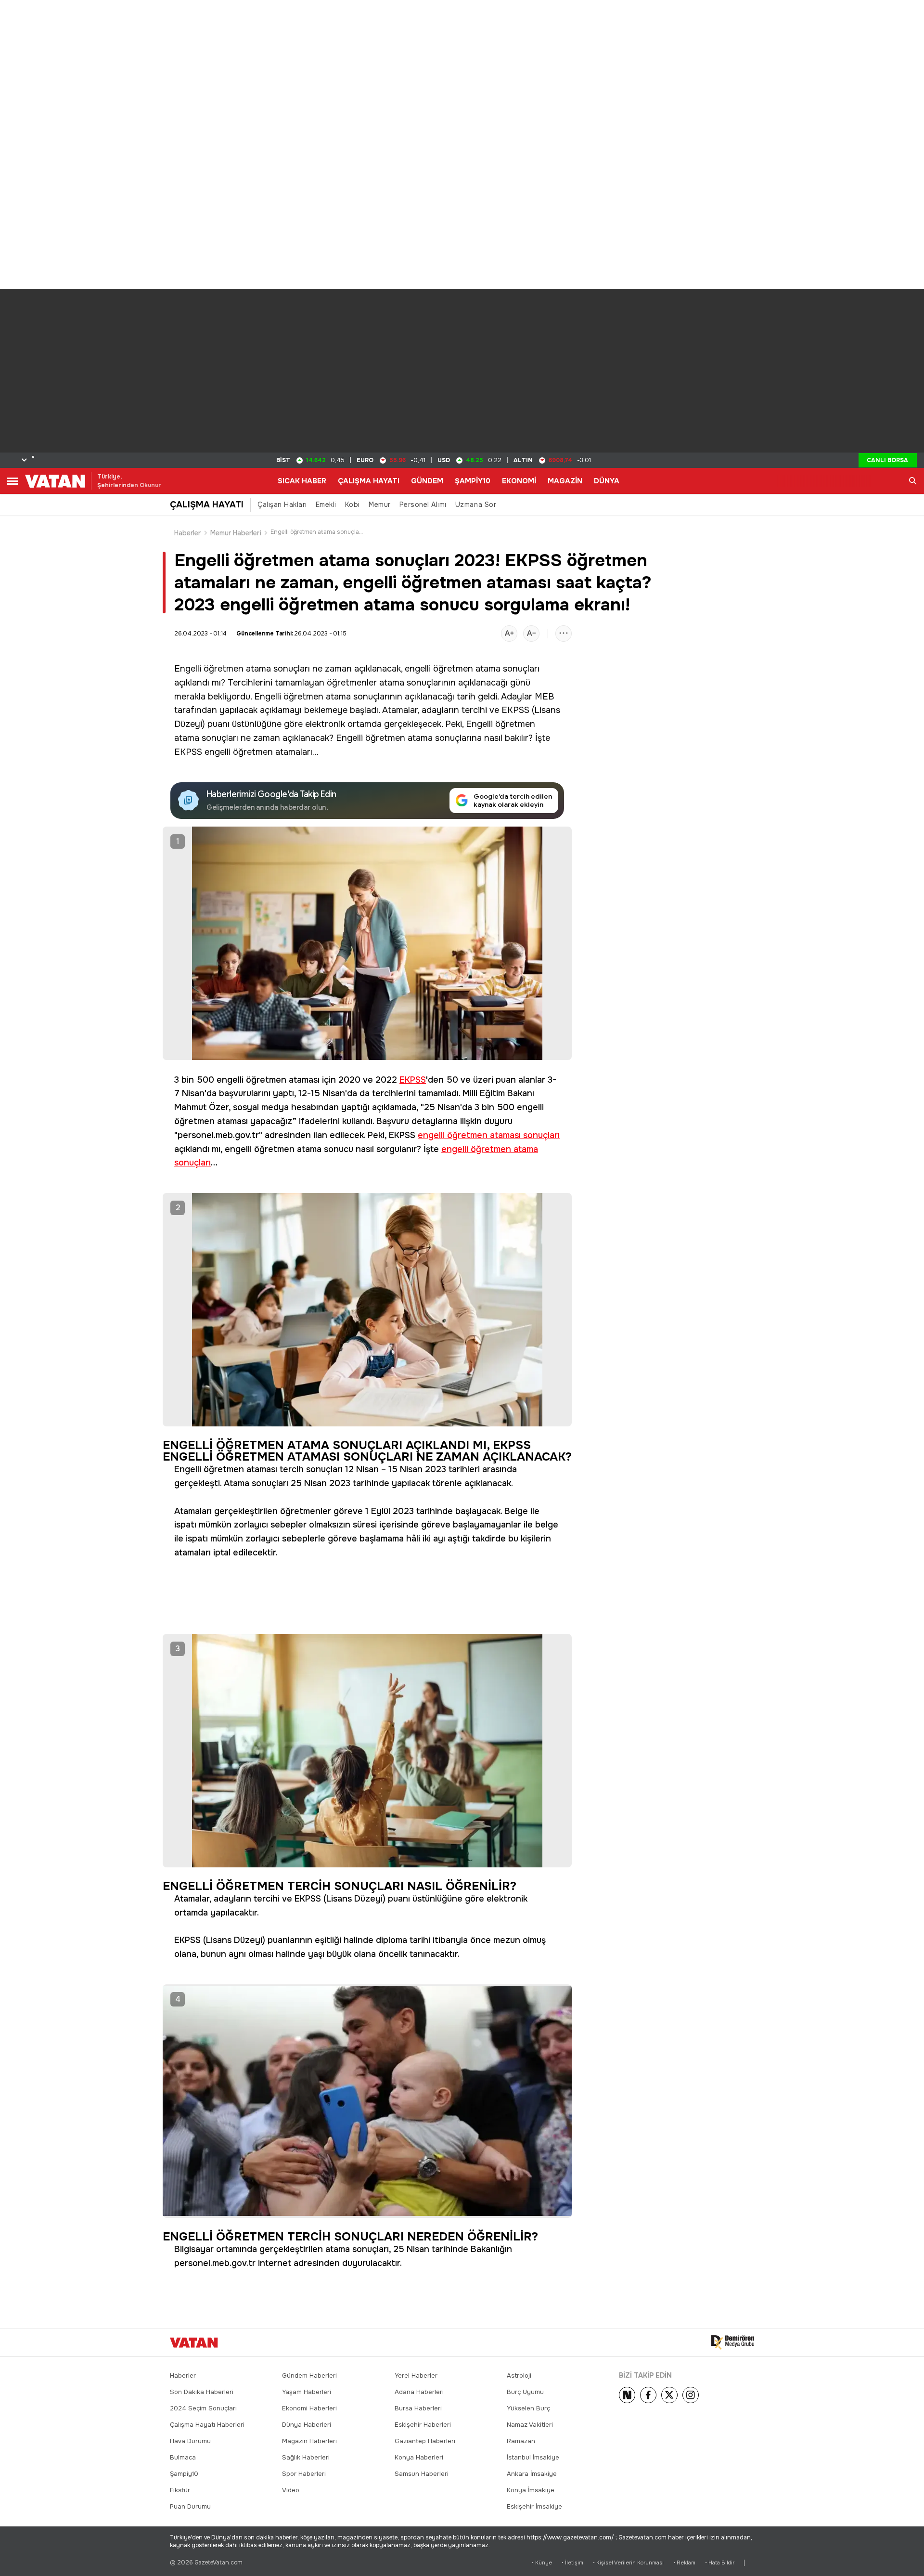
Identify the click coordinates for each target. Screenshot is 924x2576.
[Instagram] (691, 2395)
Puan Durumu (190, 2506)
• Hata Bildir (720, 2563)
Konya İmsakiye (531, 2490)
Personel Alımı (423, 505)
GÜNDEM (427, 481)
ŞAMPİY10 (473, 481)
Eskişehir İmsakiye (534, 2506)
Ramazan (521, 2441)
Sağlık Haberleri (306, 2457)
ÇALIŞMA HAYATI (369, 481)
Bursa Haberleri (418, 2408)
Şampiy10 (184, 2474)
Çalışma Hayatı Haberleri (207, 2425)
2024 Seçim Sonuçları (203, 2408)
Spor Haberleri (304, 2474)
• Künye (542, 2563)
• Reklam (684, 2563)
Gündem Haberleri (309, 2375)
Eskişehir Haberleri (423, 2425)
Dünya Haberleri (307, 2425)
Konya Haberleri (419, 2457)
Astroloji (519, 2375)
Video (291, 2490)
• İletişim (572, 2563)
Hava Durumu (190, 2441)
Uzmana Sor (476, 505)
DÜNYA (607, 481)
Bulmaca (183, 2457)
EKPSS (515, 710)
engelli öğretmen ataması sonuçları (489, 1135)
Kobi (353, 505)
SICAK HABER (302, 481)
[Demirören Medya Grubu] (733, 2343)
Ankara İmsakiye (532, 2474)
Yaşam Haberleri (307, 2392)
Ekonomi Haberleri (309, 2408)
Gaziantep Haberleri (425, 2441)
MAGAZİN (565, 481)
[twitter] (669, 2395)
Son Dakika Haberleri (202, 2392)
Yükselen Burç (528, 2408)
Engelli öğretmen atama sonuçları (242, 669)
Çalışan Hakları (282, 505)
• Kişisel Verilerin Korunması (628, 2563)
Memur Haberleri (236, 533)
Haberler (188, 533)
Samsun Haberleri (422, 2474)
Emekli (326, 505)
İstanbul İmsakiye (533, 2457)
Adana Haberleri (419, 2392)
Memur (380, 505)
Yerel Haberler (416, 2375)
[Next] (627, 2395)
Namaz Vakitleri (530, 2425)
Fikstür (180, 2490)
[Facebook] (648, 2395)
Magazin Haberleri (309, 2441)
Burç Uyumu (525, 2392)
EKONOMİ (519, 481)
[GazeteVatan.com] (194, 2343)
